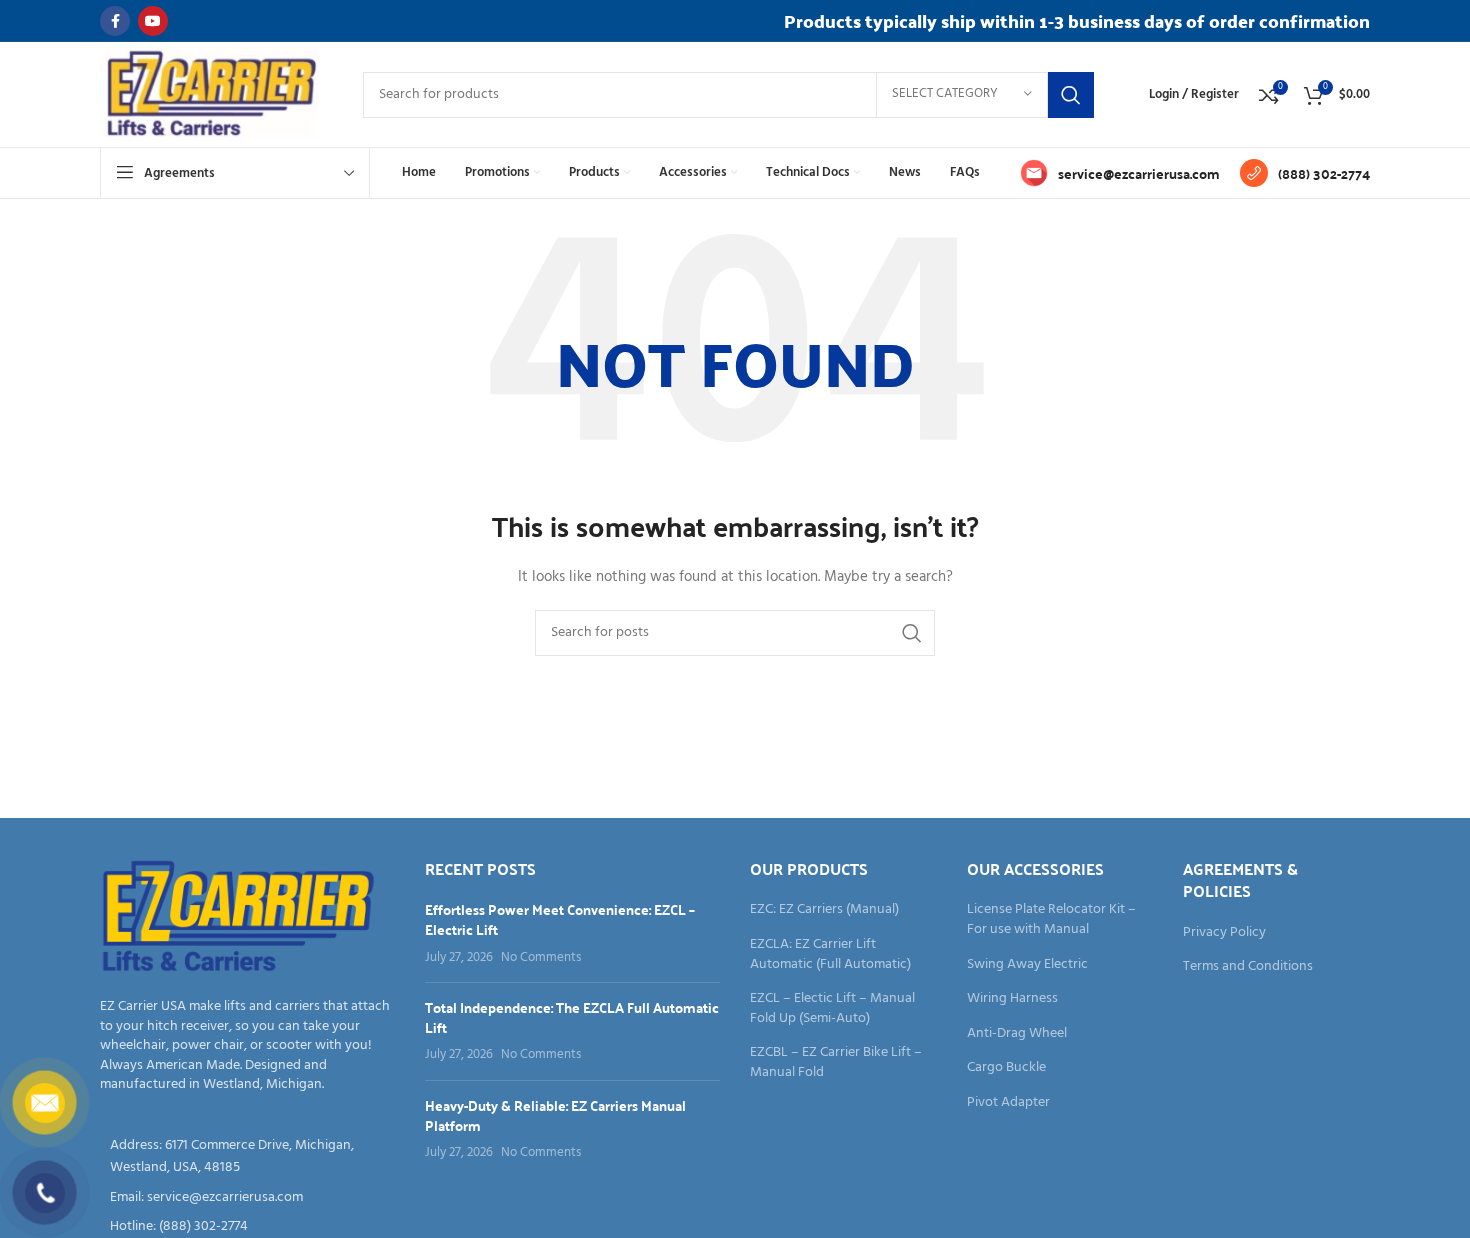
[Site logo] (211, 94)
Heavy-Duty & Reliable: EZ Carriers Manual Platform (555, 1115)
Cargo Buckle (1006, 1068)
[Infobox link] (1120, 173)
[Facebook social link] (115, 21)
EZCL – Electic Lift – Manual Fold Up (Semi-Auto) (832, 1008)
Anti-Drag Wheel (1017, 1034)
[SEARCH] (1071, 95)
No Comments (541, 958)
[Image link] (238, 917)
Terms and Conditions (1248, 967)
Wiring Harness (1012, 999)
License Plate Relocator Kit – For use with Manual (1051, 919)
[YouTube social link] (153, 21)
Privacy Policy (1224, 933)
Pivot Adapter (1008, 1103)
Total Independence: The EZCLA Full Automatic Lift (572, 1017)
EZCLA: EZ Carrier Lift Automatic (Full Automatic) (830, 954)
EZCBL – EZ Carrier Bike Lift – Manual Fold (836, 1062)
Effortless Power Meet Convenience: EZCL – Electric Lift (560, 919)
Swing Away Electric (1027, 965)
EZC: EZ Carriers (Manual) (824, 910)
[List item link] (247, 1198)
